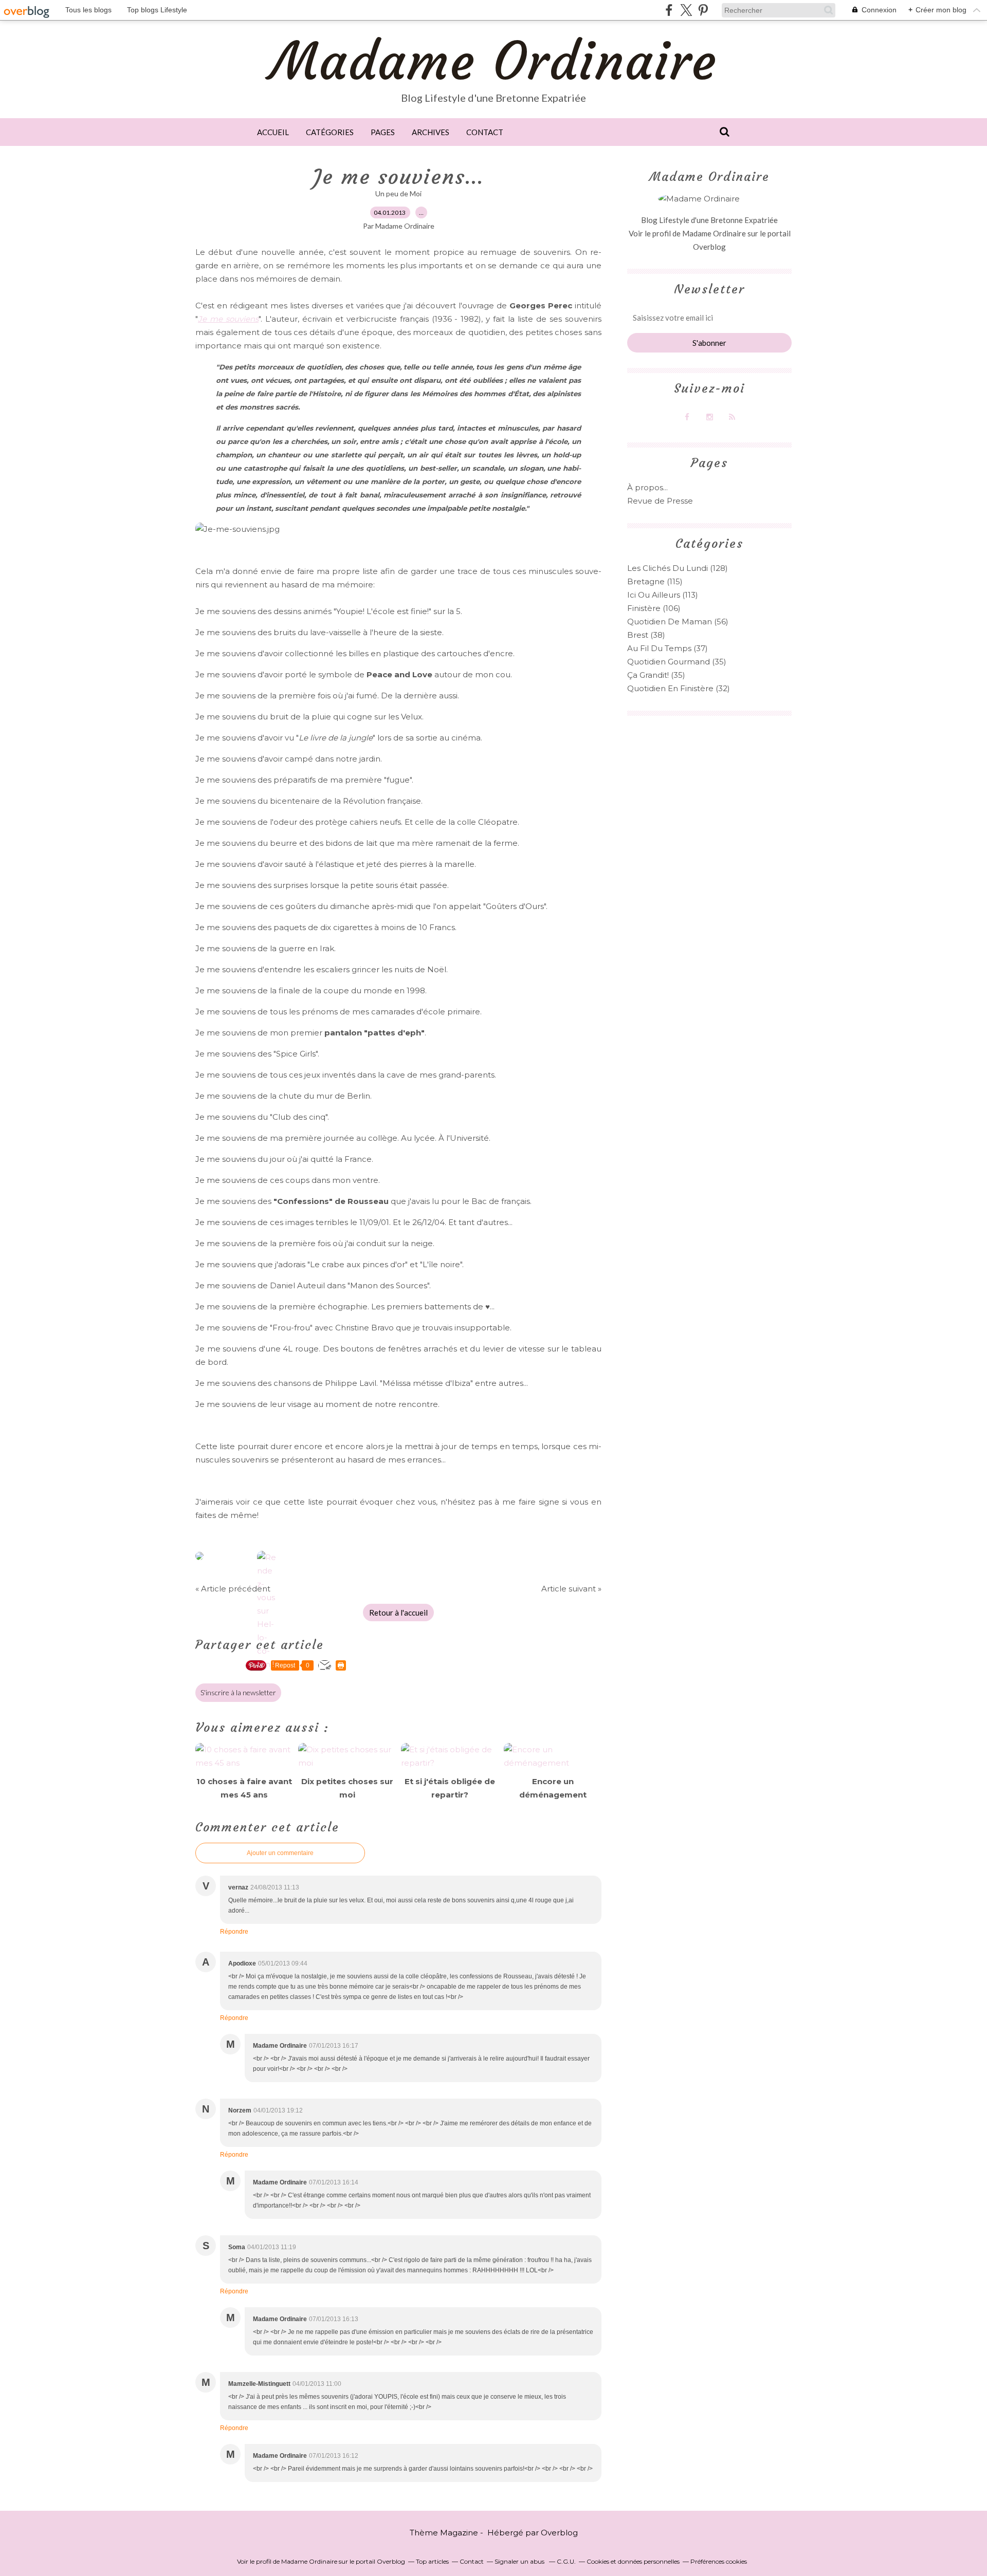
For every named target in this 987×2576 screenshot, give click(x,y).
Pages (383, 132)
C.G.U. (566, 2561)
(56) (678, 622)
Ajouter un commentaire (280, 1853)
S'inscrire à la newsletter (238, 1692)
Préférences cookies (719, 2561)
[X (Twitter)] (686, 10)
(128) (678, 568)
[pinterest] (703, 10)
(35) (677, 662)
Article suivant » (571, 1589)
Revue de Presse (660, 501)
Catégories (330, 132)
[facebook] (669, 10)
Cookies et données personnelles (633, 2561)
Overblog (559, 2533)
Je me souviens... (398, 177)
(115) (655, 581)
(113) (663, 595)
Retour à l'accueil (398, 1613)
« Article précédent (233, 1589)
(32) (679, 688)
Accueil (273, 132)
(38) (646, 635)
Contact (485, 132)
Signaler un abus (520, 2561)
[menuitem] (273, 132)
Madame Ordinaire (494, 61)
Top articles (432, 2561)
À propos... (647, 487)
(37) (668, 648)
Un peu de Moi (398, 193)
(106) (654, 608)
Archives (431, 132)
